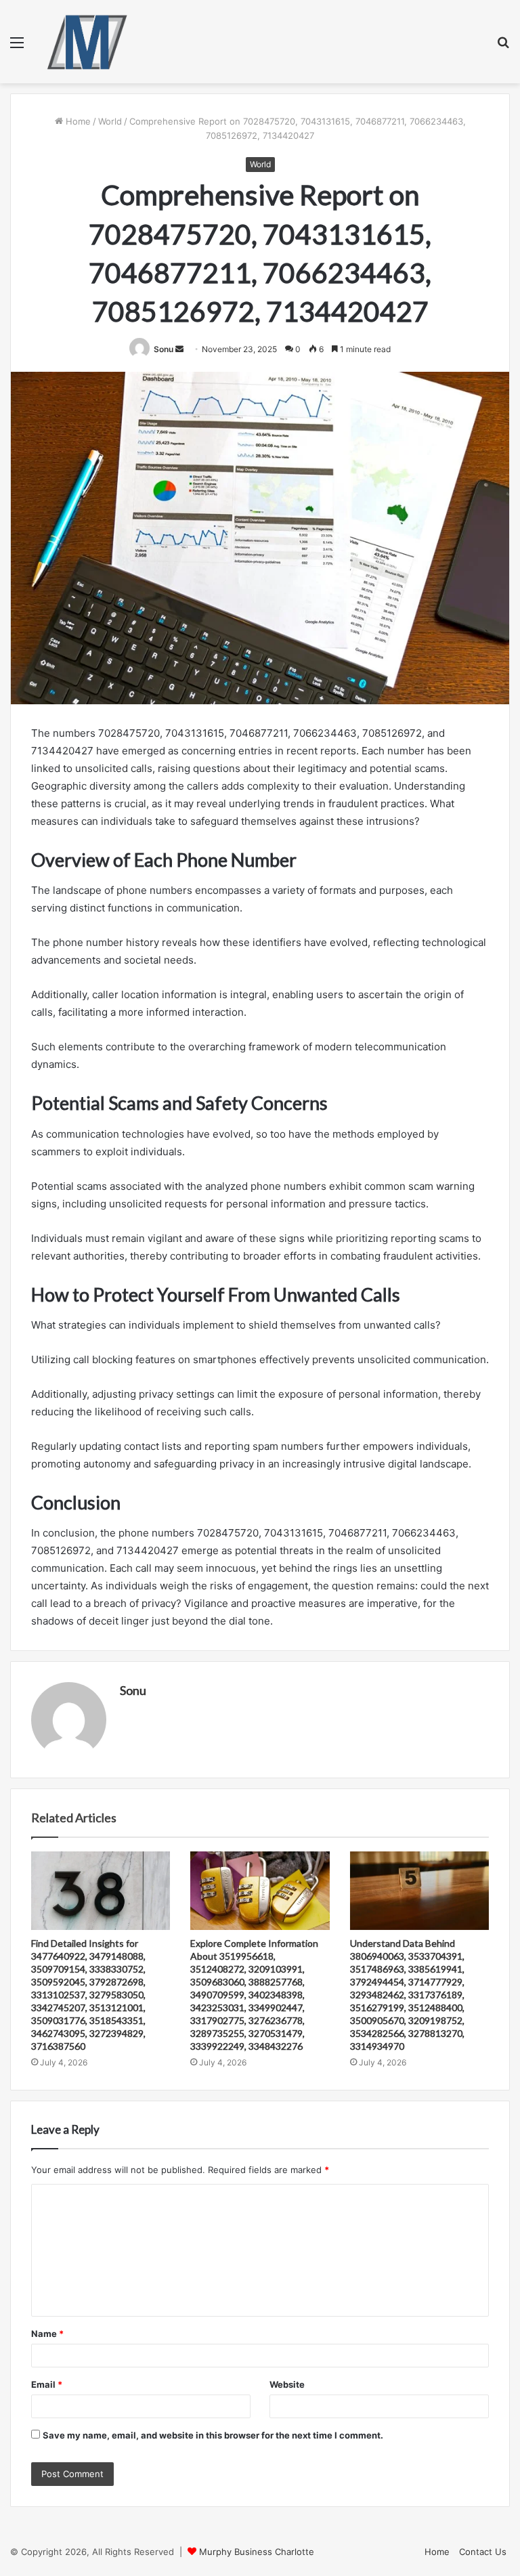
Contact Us (483, 2552)
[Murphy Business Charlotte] (87, 42)
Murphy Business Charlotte (257, 2552)
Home (77, 121)
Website (287, 2384)
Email (47, 2384)
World (110, 121)
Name (47, 2334)
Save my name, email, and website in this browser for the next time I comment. (213, 2435)
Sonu (164, 349)
